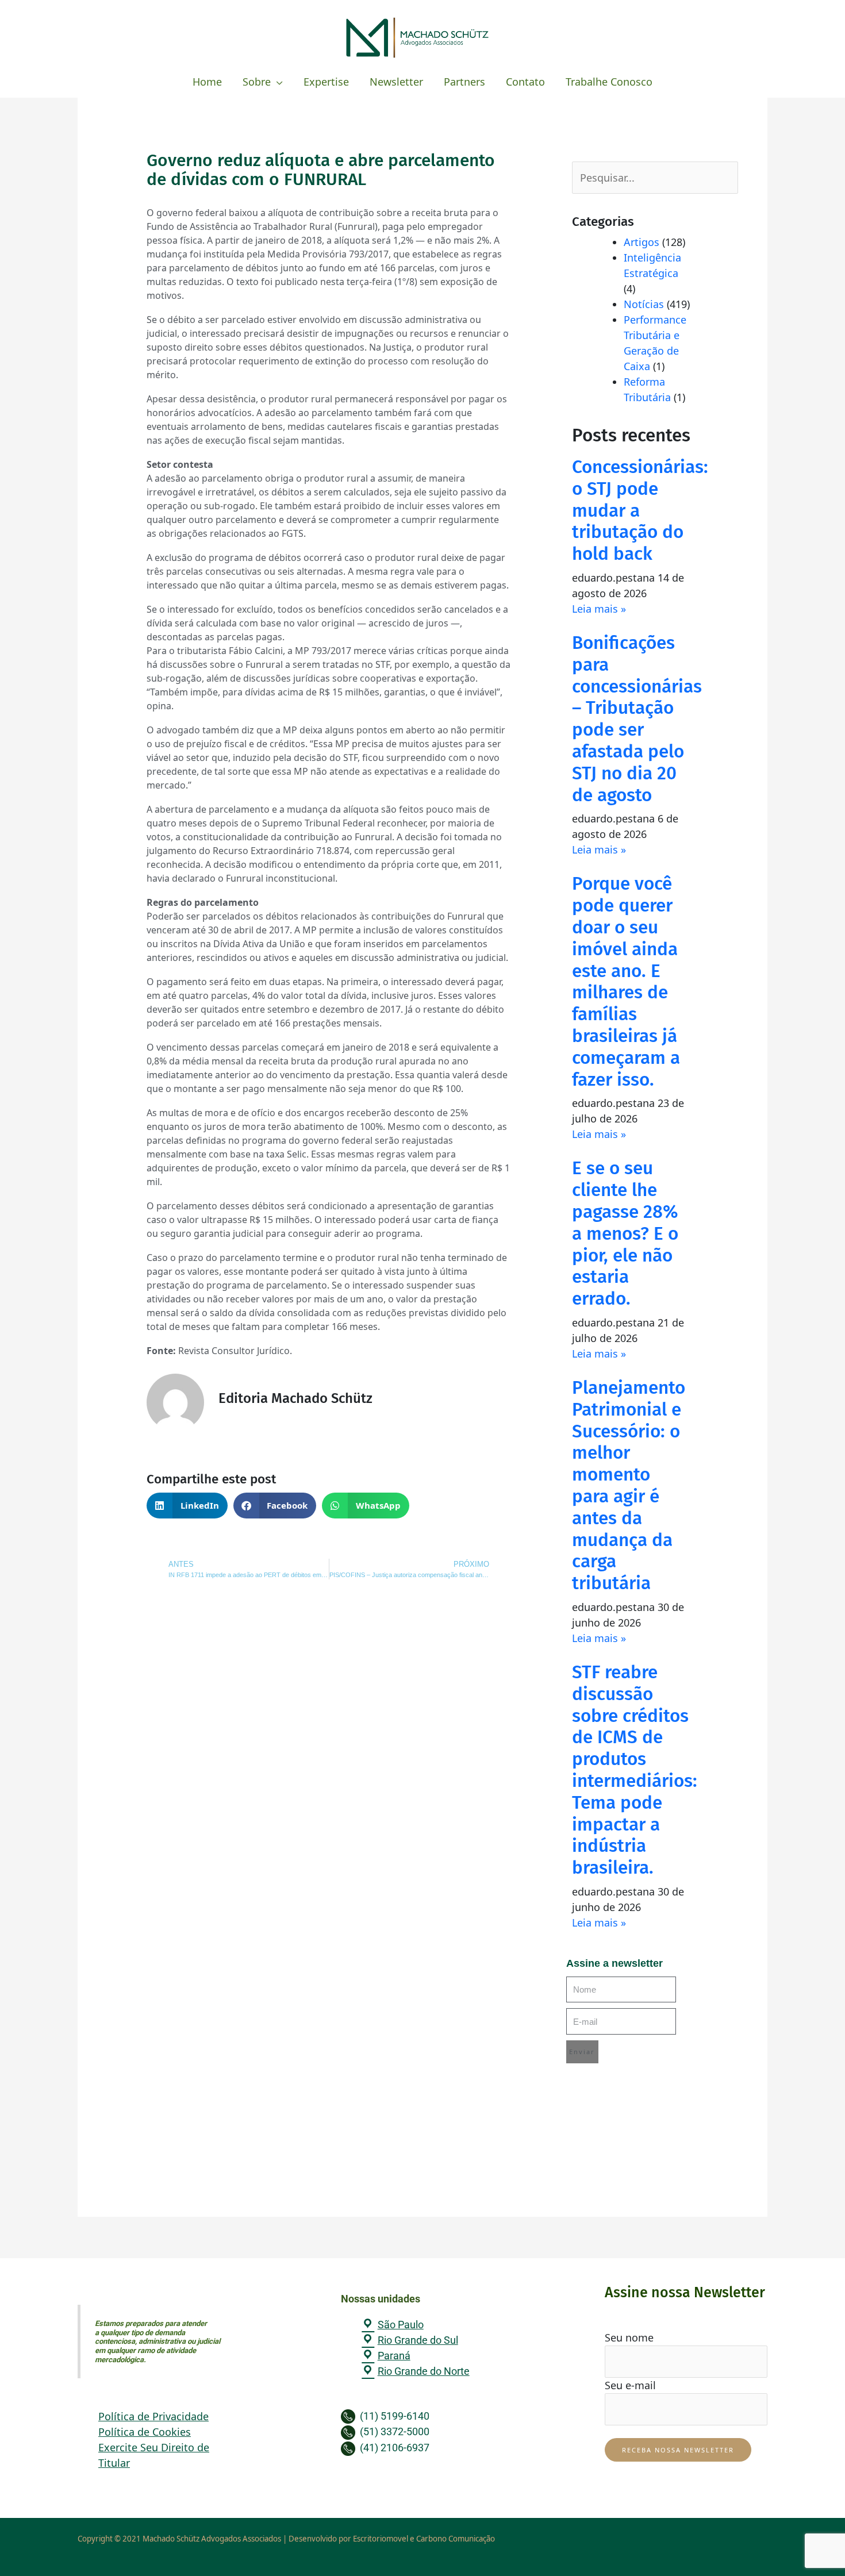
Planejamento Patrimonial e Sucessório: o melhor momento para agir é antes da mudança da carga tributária (629, 1485)
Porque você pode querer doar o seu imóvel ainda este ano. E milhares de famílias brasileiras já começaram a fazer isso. (626, 981)
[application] (277, 82)
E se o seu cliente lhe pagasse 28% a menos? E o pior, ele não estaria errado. (625, 1233)
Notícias (644, 304)
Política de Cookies (145, 2432)
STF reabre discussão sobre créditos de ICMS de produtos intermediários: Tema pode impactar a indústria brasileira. (635, 1770)
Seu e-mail (630, 2385)
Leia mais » (599, 609)
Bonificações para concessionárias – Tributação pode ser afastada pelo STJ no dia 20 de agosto (637, 719)
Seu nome (629, 2337)
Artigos (642, 242)
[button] (187, 1506)
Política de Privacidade (153, 2416)
